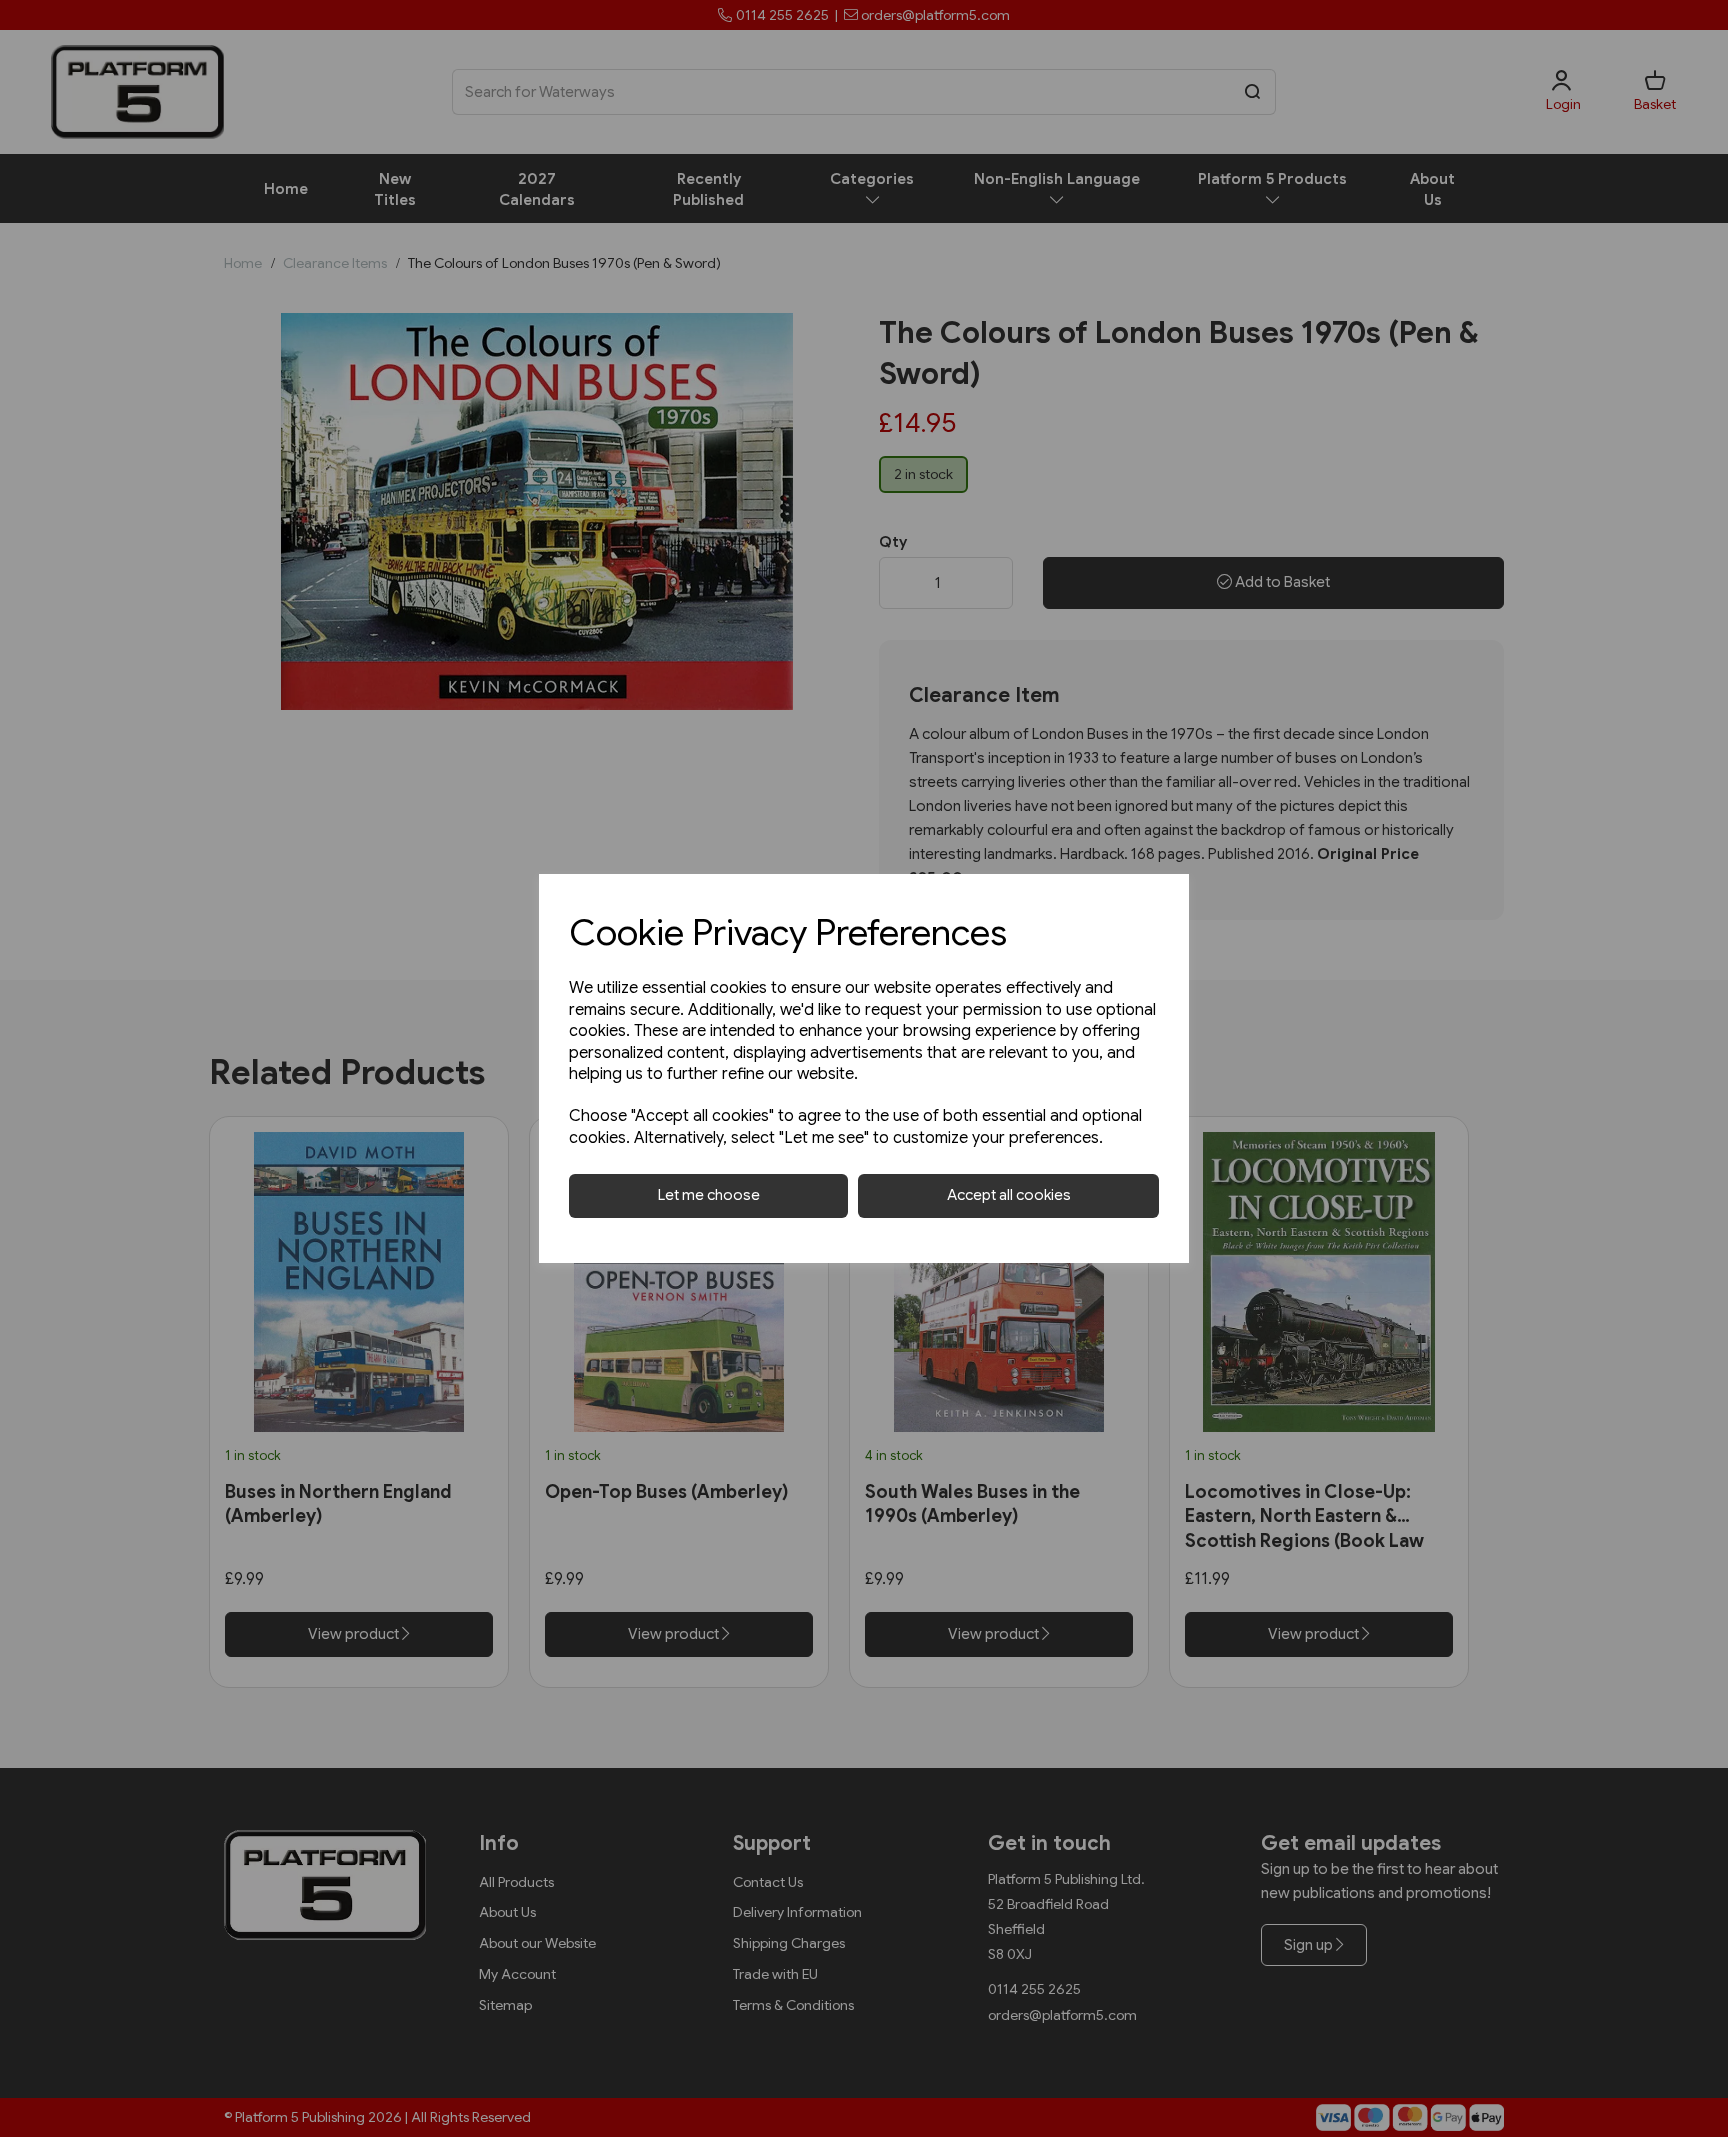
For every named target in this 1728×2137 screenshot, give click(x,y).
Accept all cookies (1009, 1195)
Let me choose (709, 1195)
